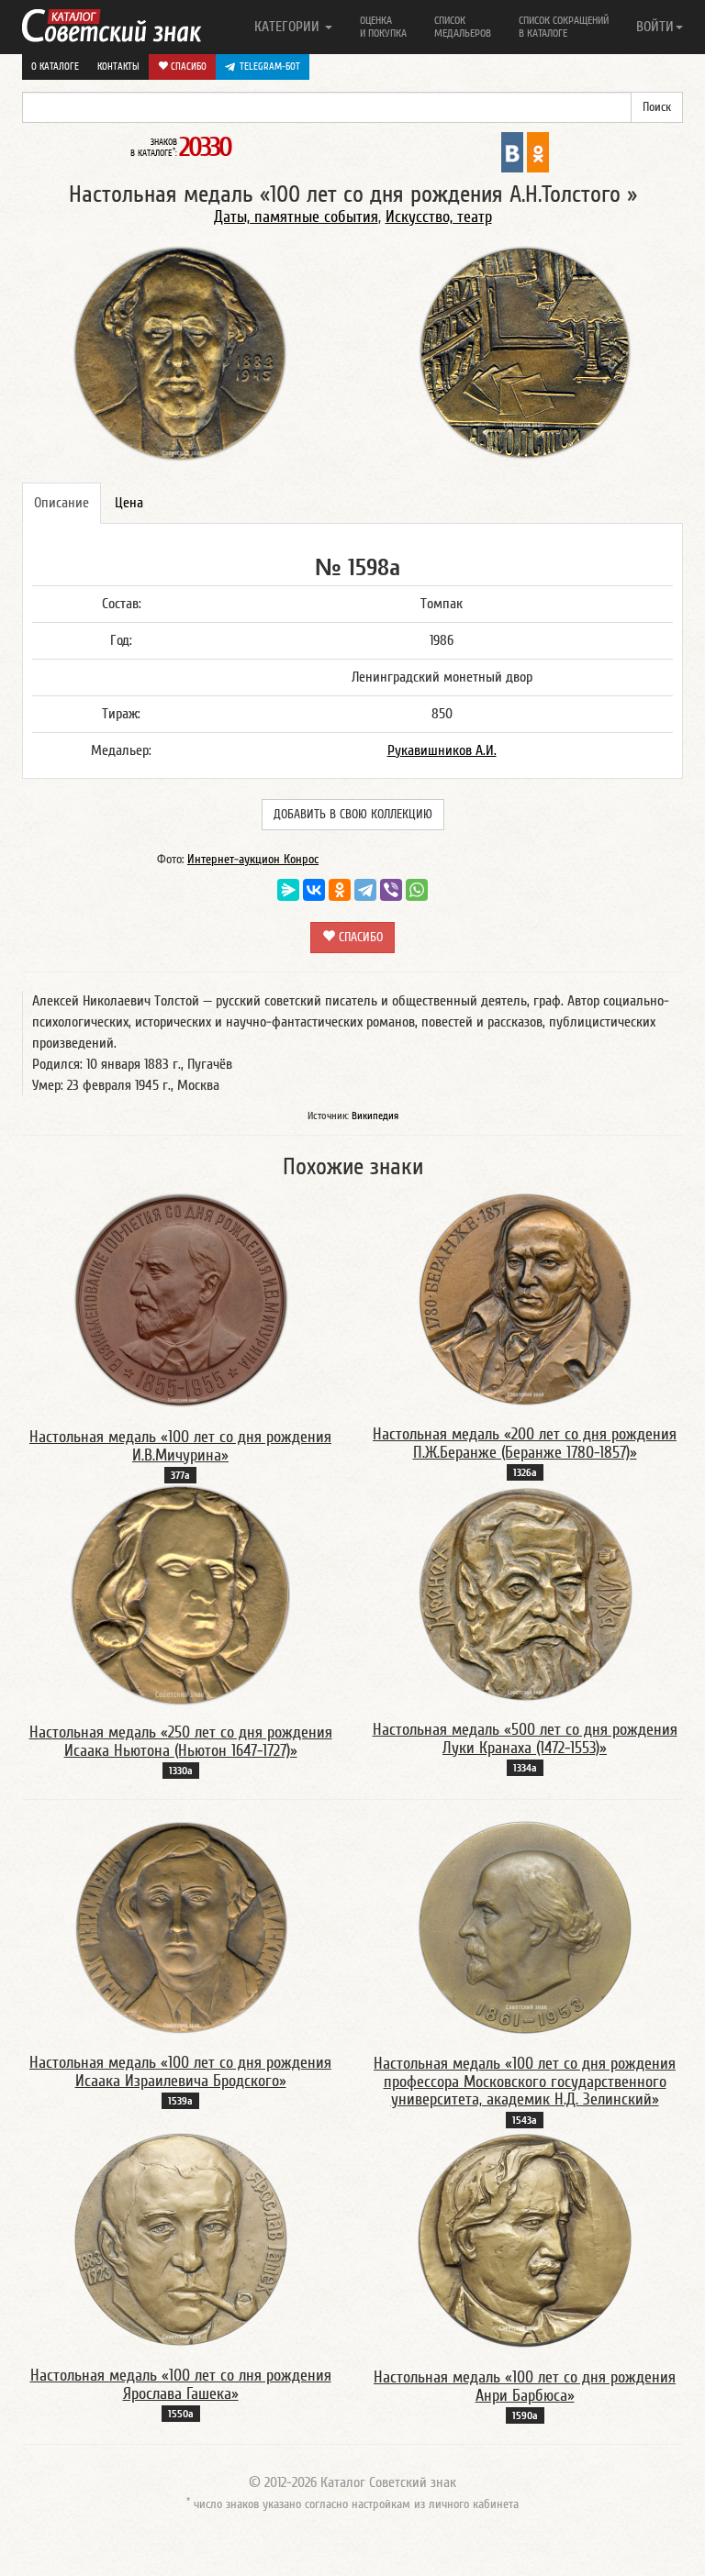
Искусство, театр (439, 217)
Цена (129, 503)
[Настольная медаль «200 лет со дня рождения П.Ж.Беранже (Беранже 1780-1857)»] (525, 1297)
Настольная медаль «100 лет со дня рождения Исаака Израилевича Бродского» (180, 2072)
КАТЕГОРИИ (289, 27)
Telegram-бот (270, 67)
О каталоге (55, 67)
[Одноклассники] (340, 890)
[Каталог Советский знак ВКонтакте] (512, 151)
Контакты (118, 67)
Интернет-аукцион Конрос (253, 860)
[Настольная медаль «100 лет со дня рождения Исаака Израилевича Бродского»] (181, 1926)
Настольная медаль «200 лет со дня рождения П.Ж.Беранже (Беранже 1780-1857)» (525, 1443)
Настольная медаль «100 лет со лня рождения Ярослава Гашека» (181, 2385)
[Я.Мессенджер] (288, 890)
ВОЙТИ (655, 27)
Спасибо (187, 67)
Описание (62, 503)
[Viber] (391, 890)
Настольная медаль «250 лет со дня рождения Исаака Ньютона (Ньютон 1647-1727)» (181, 1742)
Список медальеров (463, 27)
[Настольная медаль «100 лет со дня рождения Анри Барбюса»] (525, 2239)
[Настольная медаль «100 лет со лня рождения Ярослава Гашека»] (181, 2238)
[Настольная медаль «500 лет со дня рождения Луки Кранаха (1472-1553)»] (525, 1593)
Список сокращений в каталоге (564, 27)
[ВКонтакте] (314, 890)
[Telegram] (365, 890)
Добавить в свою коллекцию (353, 815)
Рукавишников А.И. (442, 750)
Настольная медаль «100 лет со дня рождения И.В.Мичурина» (180, 1446)
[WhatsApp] (417, 890)
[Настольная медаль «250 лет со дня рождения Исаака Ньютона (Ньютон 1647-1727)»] (180, 1594)
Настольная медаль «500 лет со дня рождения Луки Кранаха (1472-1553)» (525, 1739)
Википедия (375, 1116)
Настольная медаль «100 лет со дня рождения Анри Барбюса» (525, 2387)
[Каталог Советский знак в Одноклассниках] (538, 151)
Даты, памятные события (296, 217)
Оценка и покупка (383, 27)
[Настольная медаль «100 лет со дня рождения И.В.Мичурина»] (181, 1299)
